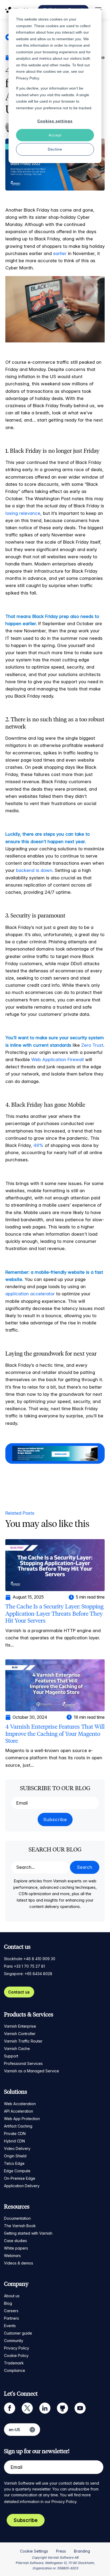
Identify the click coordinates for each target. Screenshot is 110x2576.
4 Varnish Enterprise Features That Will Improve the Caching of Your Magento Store (55, 1734)
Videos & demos (19, 2263)
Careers (11, 2311)
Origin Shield (15, 2156)
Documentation (17, 2218)
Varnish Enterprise (20, 2026)
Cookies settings (55, 121)
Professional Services (23, 2063)
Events (10, 2326)
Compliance (15, 2370)
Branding (82, 2551)
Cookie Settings (34, 2551)
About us (12, 2296)
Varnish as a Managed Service (32, 2071)
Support (11, 2056)
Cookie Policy (16, 2355)
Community (14, 2341)
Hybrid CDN (14, 2141)
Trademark (14, 2363)
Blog (8, 2303)
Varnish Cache (17, 2049)
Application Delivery (22, 2186)
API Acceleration (19, 2111)
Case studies (15, 2241)
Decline (55, 149)
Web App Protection (22, 2119)
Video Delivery (17, 2148)
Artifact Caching (18, 2126)
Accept (55, 135)
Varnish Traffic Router (23, 2041)
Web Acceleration (20, 2104)
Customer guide (18, 2333)
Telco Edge (14, 2163)
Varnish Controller (20, 2034)
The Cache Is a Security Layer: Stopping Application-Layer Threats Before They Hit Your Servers (54, 1613)
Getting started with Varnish (28, 2233)
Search (85, 1867)
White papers (16, 2248)
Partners (11, 2318)
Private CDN (15, 2134)
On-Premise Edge (20, 2178)
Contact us (19, 1992)
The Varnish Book (20, 2226)
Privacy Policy (17, 2348)
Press (61, 2551)
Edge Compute (17, 2171)
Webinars (12, 2256)
